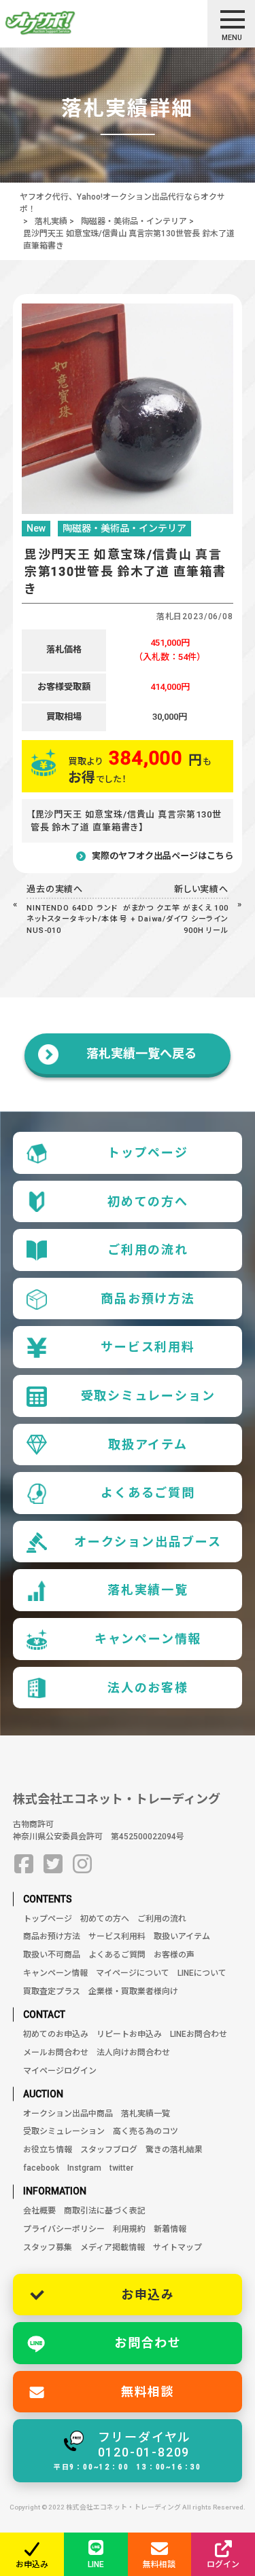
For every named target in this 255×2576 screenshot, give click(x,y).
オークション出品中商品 (68, 2114)
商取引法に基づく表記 (105, 2211)
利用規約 (129, 2229)
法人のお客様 (148, 1688)
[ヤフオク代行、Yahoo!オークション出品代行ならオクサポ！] (64, 23)
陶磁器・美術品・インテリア (134, 221)
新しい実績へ (202, 889)
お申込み (148, 2295)
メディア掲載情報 (113, 2247)
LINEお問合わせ (199, 2034)
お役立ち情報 (48, 2150)
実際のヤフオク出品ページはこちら (163, 856)
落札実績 (51, 221)
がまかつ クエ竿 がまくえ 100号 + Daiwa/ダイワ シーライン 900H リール (174, 919)
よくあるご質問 (148, 1493)
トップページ (148, 1153)
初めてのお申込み (56, 2034)
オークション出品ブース (148, 1542)
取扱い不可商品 (52, 1955)
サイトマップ (177, 2247)
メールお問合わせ (56, 2053)
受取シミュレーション (148, 1396)
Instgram (84, 2168)
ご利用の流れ (148, 1250)
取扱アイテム (148, 1445)
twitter (121, 2168)
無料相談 (148, 2392)
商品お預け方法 (148, 1299)
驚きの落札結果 (174, 2150)
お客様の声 (174, 1955)
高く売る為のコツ (146, 2131)
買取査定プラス (52, 1991)
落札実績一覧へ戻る (141, 1053)
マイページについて (133, 1973)
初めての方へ (148, 1201)
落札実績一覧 (148, 1590)
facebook (41, 2168)
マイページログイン (60, 2071)
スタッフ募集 (48, 2247)
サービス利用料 (148, 1347)
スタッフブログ (109, 2150)
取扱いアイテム (182, 1936)
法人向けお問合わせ (133, 2053)
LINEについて (202, 1973)
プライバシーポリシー (64, 2229)
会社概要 (39, 2211)
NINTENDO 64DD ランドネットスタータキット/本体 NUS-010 (72, 919)
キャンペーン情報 (148, 1639)
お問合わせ (148, 2343)
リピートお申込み (129, 2034)
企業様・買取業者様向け (133, 1991)
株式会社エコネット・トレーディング (117, 1799)
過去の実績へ (55, 889)
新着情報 (170, 2229)
